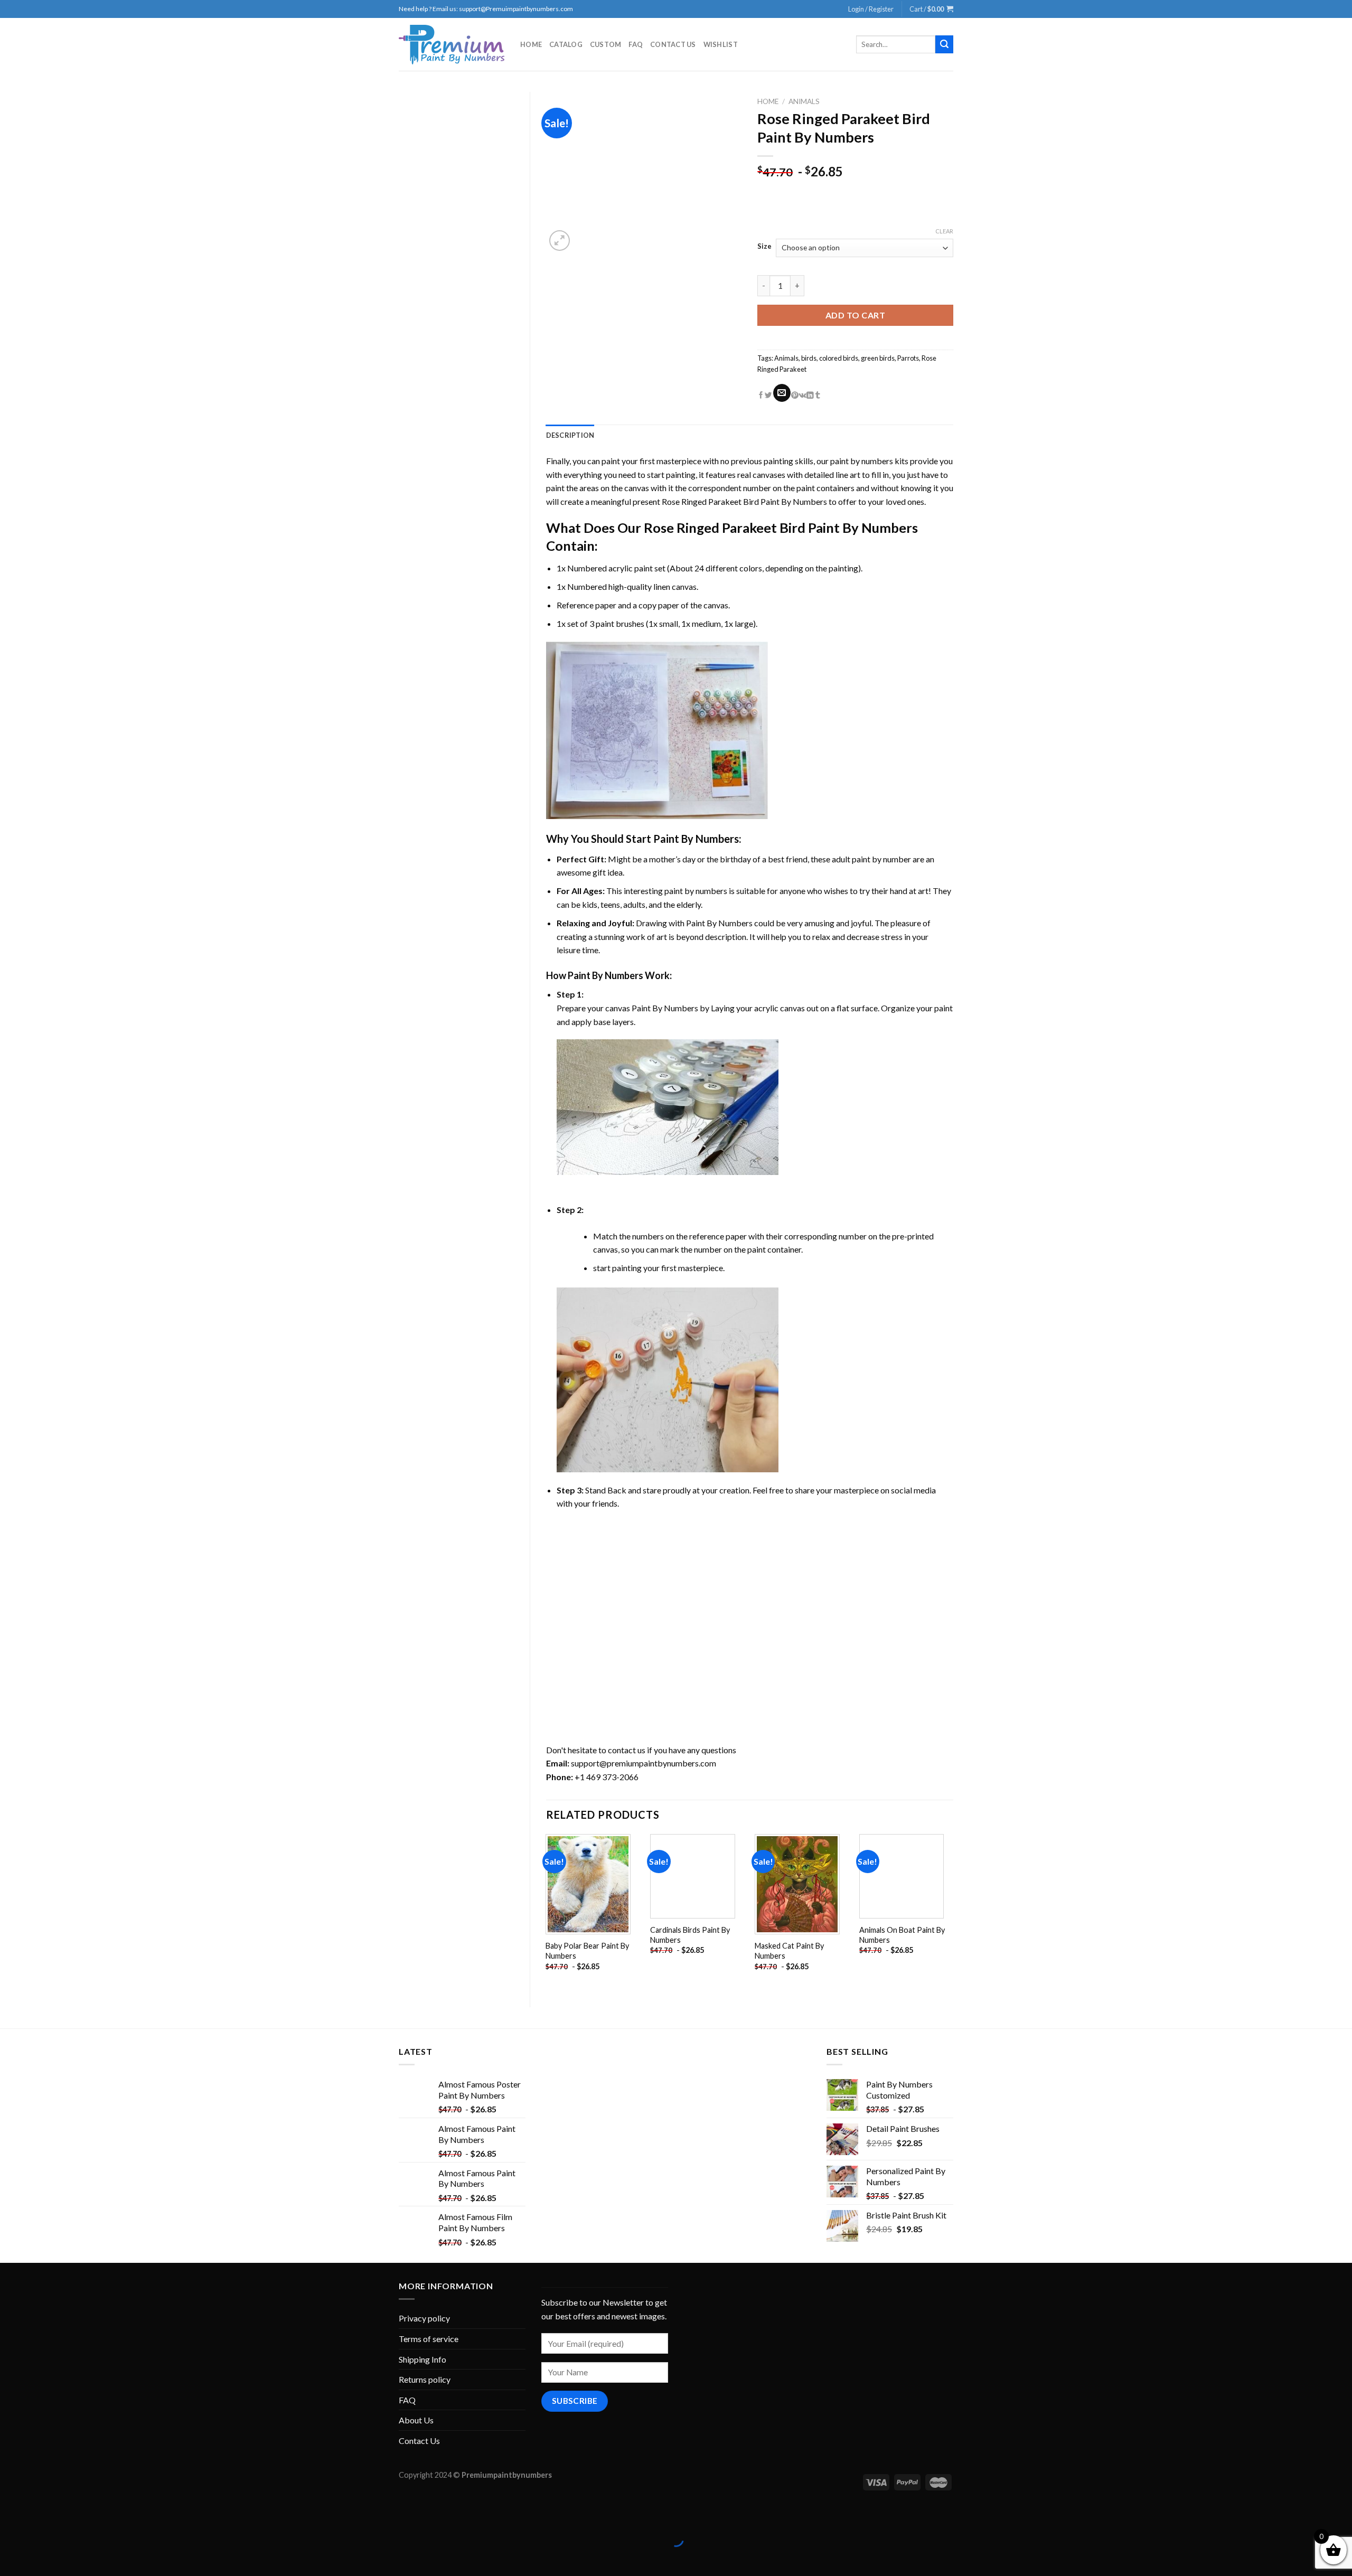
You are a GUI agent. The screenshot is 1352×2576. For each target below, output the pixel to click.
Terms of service (429, 2339)
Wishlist (721, 44)
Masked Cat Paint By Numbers (789, 1951)
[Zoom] (560, 241)
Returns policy (425, 2379)
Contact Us (673, 44)
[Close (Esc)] (10, 2513)
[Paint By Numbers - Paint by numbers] (452, 45)
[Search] (944, 44)
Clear (944, 231)
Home (531, 44)
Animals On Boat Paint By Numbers (902, 1935)
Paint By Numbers (696, 839)
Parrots (908, 358)
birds (809, 358)
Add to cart (855, 315)
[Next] (953, 1912)
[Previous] (547, 1912)
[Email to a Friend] (782, 393)
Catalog (566, 44)
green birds (878, 358)
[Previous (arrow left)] (10, 2557)
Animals (804, 101)
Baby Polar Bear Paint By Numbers (587, 1951)
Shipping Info (422, 2359)
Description (570, 435)
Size (764, 247)
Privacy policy (424, 2318)
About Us (416, 2420)
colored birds (839, 358)
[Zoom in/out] (41, 2513)
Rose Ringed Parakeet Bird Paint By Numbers (744, 501)
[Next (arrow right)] (41, 2557)
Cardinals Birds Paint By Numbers (690, 1935)
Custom (606, 44)
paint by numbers (862, 461)
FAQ (636, 44)
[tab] (570, 435)
